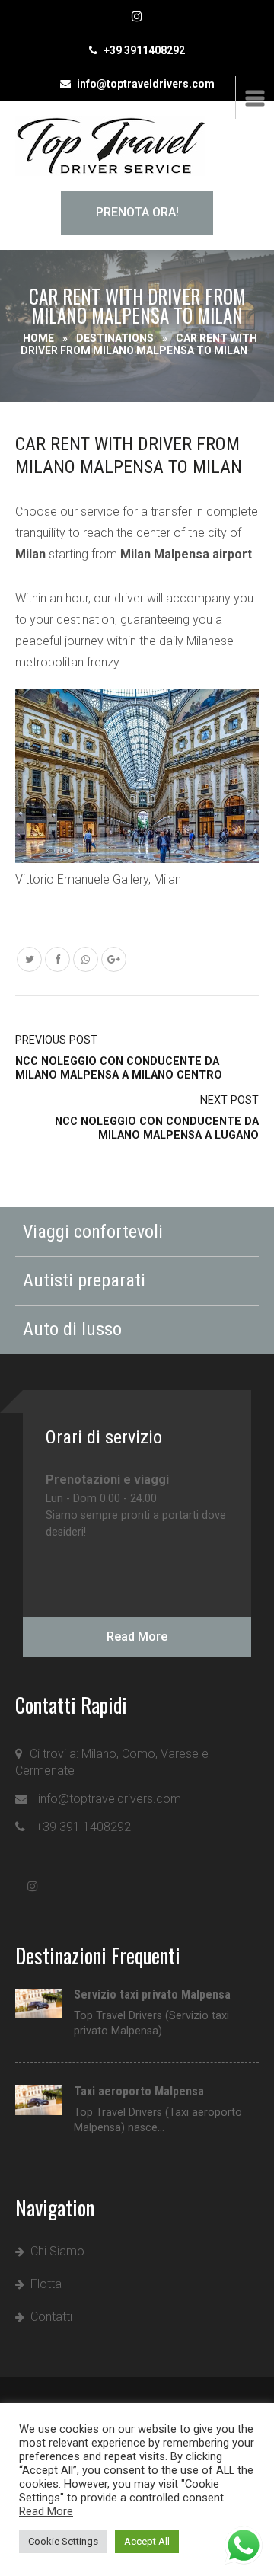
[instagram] (137, 17)
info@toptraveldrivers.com (146, 84)
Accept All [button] (147, 2541)
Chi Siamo (57, 2251)
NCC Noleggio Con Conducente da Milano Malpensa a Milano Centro (119, 1058)
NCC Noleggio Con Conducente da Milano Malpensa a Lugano (157, 1118)
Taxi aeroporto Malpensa (139, 2092)
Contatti (51, 2317)
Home (38, 338)
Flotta (46, 2284)
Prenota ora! (137, 212)
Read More (137, 1636)
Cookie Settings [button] (63, 2541)
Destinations (115, 338)
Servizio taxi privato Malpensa (152, 1995)
